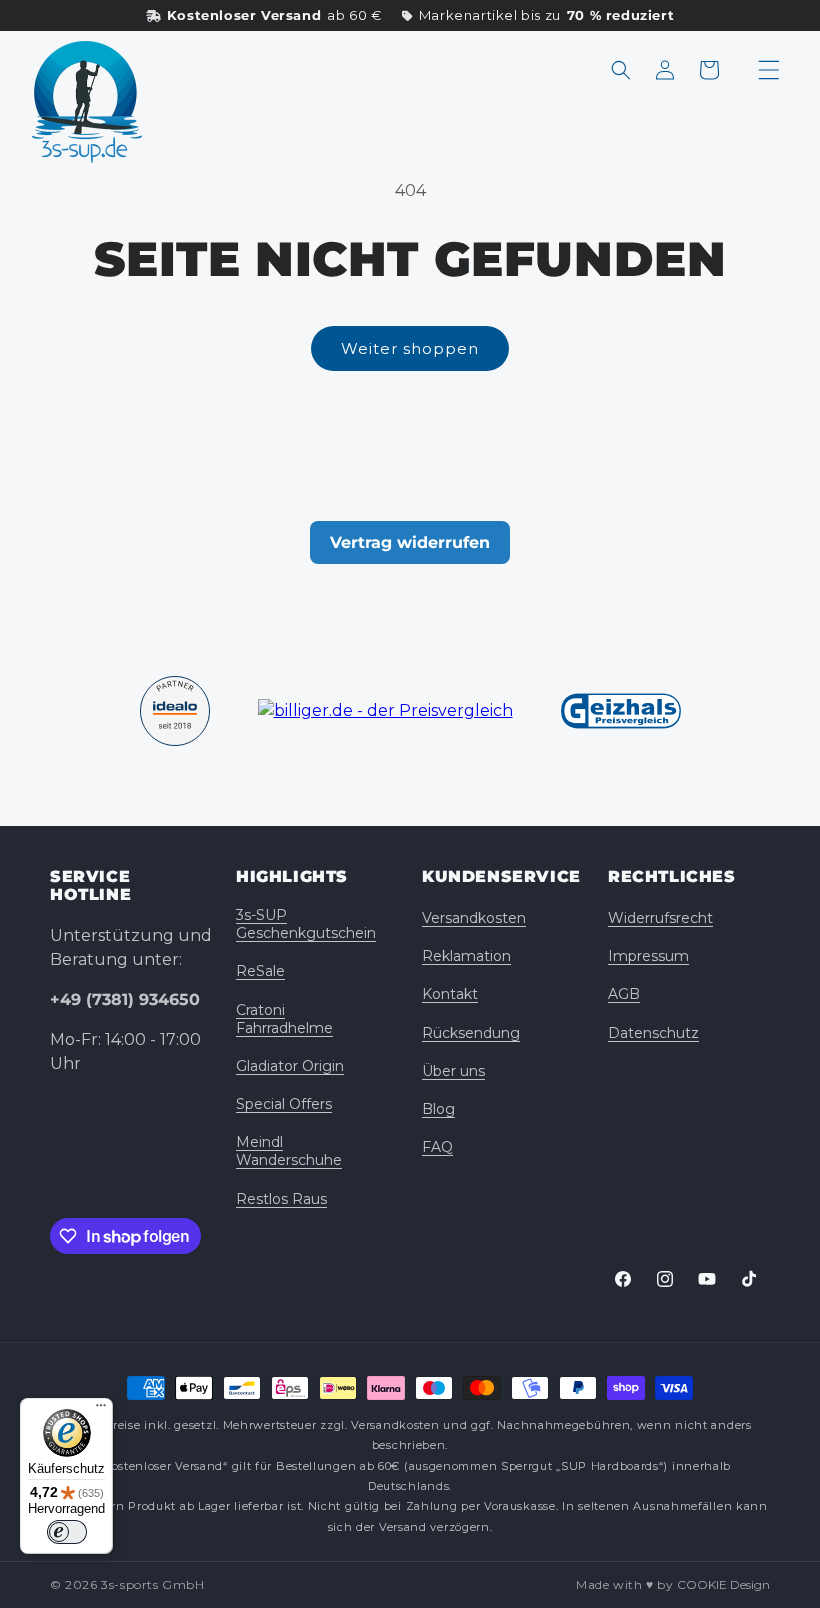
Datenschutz (653, 1033)
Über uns (453, 1071)
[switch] (67, 1532)
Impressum (648, 956)
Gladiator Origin (290, 1066)
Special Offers (284, 1104)
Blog (438, 1109)
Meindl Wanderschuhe (289, 1151)
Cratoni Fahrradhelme (284, 1019)
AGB (624, 994)
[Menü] (101, 1410)
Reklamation (466, 956)
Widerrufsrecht (660, 918)
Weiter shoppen (410, 348)
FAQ (437, 1147)
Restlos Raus (281, 1199)
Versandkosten (474, 918)
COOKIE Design (723, 1584)
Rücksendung (471, 1033)
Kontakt (450, 994)
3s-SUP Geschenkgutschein (306, 924)
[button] (621, 70)
